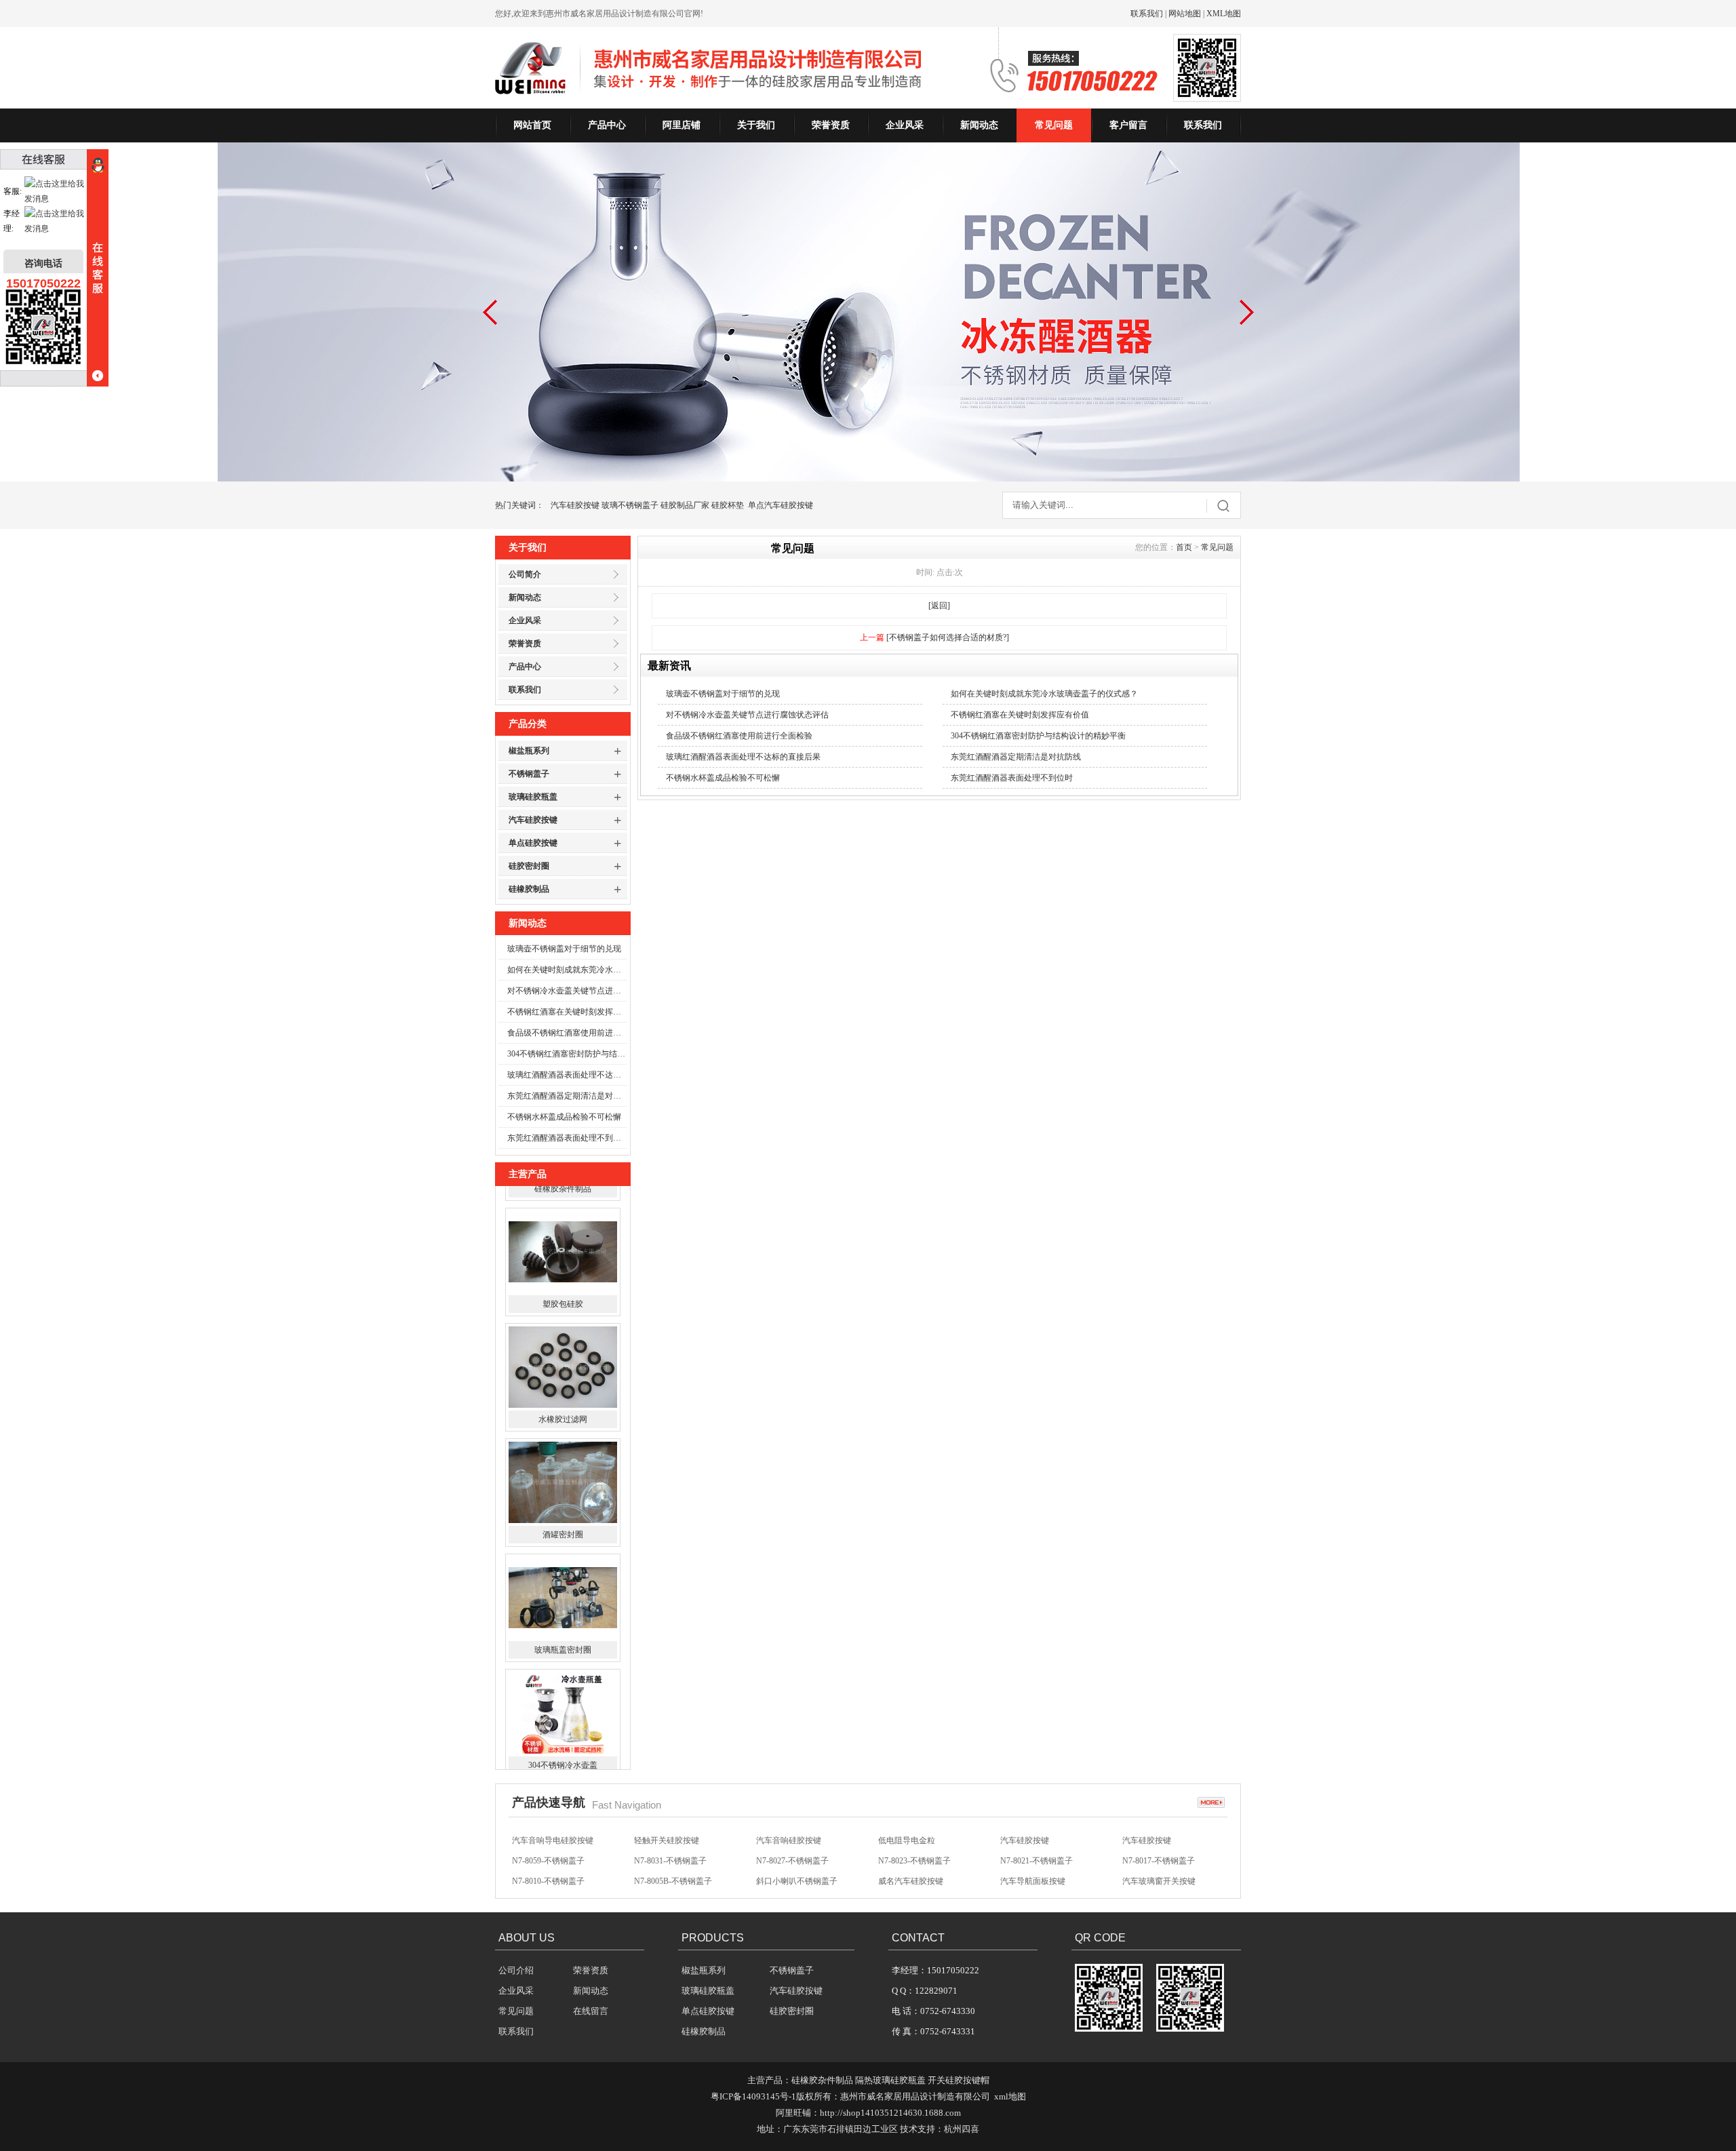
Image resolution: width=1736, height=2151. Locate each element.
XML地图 (1224, 14)
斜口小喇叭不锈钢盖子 (797, 1870)
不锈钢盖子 (529, 774)
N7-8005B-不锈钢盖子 (673, 1870)
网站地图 (1185, 14)
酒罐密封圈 (563, 1470)
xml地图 (1010, 2096)
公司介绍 (516, 1970)
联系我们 (1147, 14)
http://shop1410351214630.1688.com (890, 2113)
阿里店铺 (682, 125)
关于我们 (756, 125)
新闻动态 (979, 125)
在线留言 (591, 2011)
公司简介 (525, 574)
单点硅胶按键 (533, 843)
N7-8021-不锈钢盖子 (1037, 1849)
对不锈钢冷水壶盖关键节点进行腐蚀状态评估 (567, 991)
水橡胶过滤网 (563, 1355)
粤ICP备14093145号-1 (753, 2096)
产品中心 (607, 125)
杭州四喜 (962, 2129)
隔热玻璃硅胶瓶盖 (890, 2080)
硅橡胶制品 (529, 889)
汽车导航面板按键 (1033, 1870)
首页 (1184, 547)
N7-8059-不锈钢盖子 (548, 1849)
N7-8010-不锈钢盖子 (548, 1870)
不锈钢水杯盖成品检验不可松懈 (564, 1117)
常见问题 (1054, 125)
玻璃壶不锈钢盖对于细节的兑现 (564, 949)
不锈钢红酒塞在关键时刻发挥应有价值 (567, 1012)
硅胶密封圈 (529, 866)
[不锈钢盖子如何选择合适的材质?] (948, 637)
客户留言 (1128, 125)
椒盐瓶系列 (529, 751)
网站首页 (532, 125)
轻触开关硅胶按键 (667, 1829)
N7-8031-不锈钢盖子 (670, 1849)
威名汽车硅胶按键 (911, 1870)
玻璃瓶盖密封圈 (563, 1585)
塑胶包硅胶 (563, 1240)
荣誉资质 (831, 125)
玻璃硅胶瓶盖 (533, 797)
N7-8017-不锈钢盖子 (1159, 1849)
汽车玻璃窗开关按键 (1159, 1870)
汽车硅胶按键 (575, 505)
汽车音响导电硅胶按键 (553, 1829)
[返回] (939, 606)
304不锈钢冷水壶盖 (563, 1701)
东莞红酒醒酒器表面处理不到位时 (567, 1138)
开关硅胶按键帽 (959, 2080)
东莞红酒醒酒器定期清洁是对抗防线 (567, 1096)
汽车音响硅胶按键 (789, 1829)
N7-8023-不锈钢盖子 (914, 1849)
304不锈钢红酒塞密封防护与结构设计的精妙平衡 (567, 1054)
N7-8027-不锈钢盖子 (792, 1849)
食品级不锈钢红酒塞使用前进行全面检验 (567, 1033)
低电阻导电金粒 (907, 1829)
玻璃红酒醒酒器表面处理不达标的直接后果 (567, 1075)
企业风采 (905, 125)
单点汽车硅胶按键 (781, 505)
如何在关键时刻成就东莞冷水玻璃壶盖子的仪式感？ (567, 970)
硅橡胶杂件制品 (822, 2080)
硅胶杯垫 (728, 505)
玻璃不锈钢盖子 (630, 505)
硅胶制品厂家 (685, 505)
